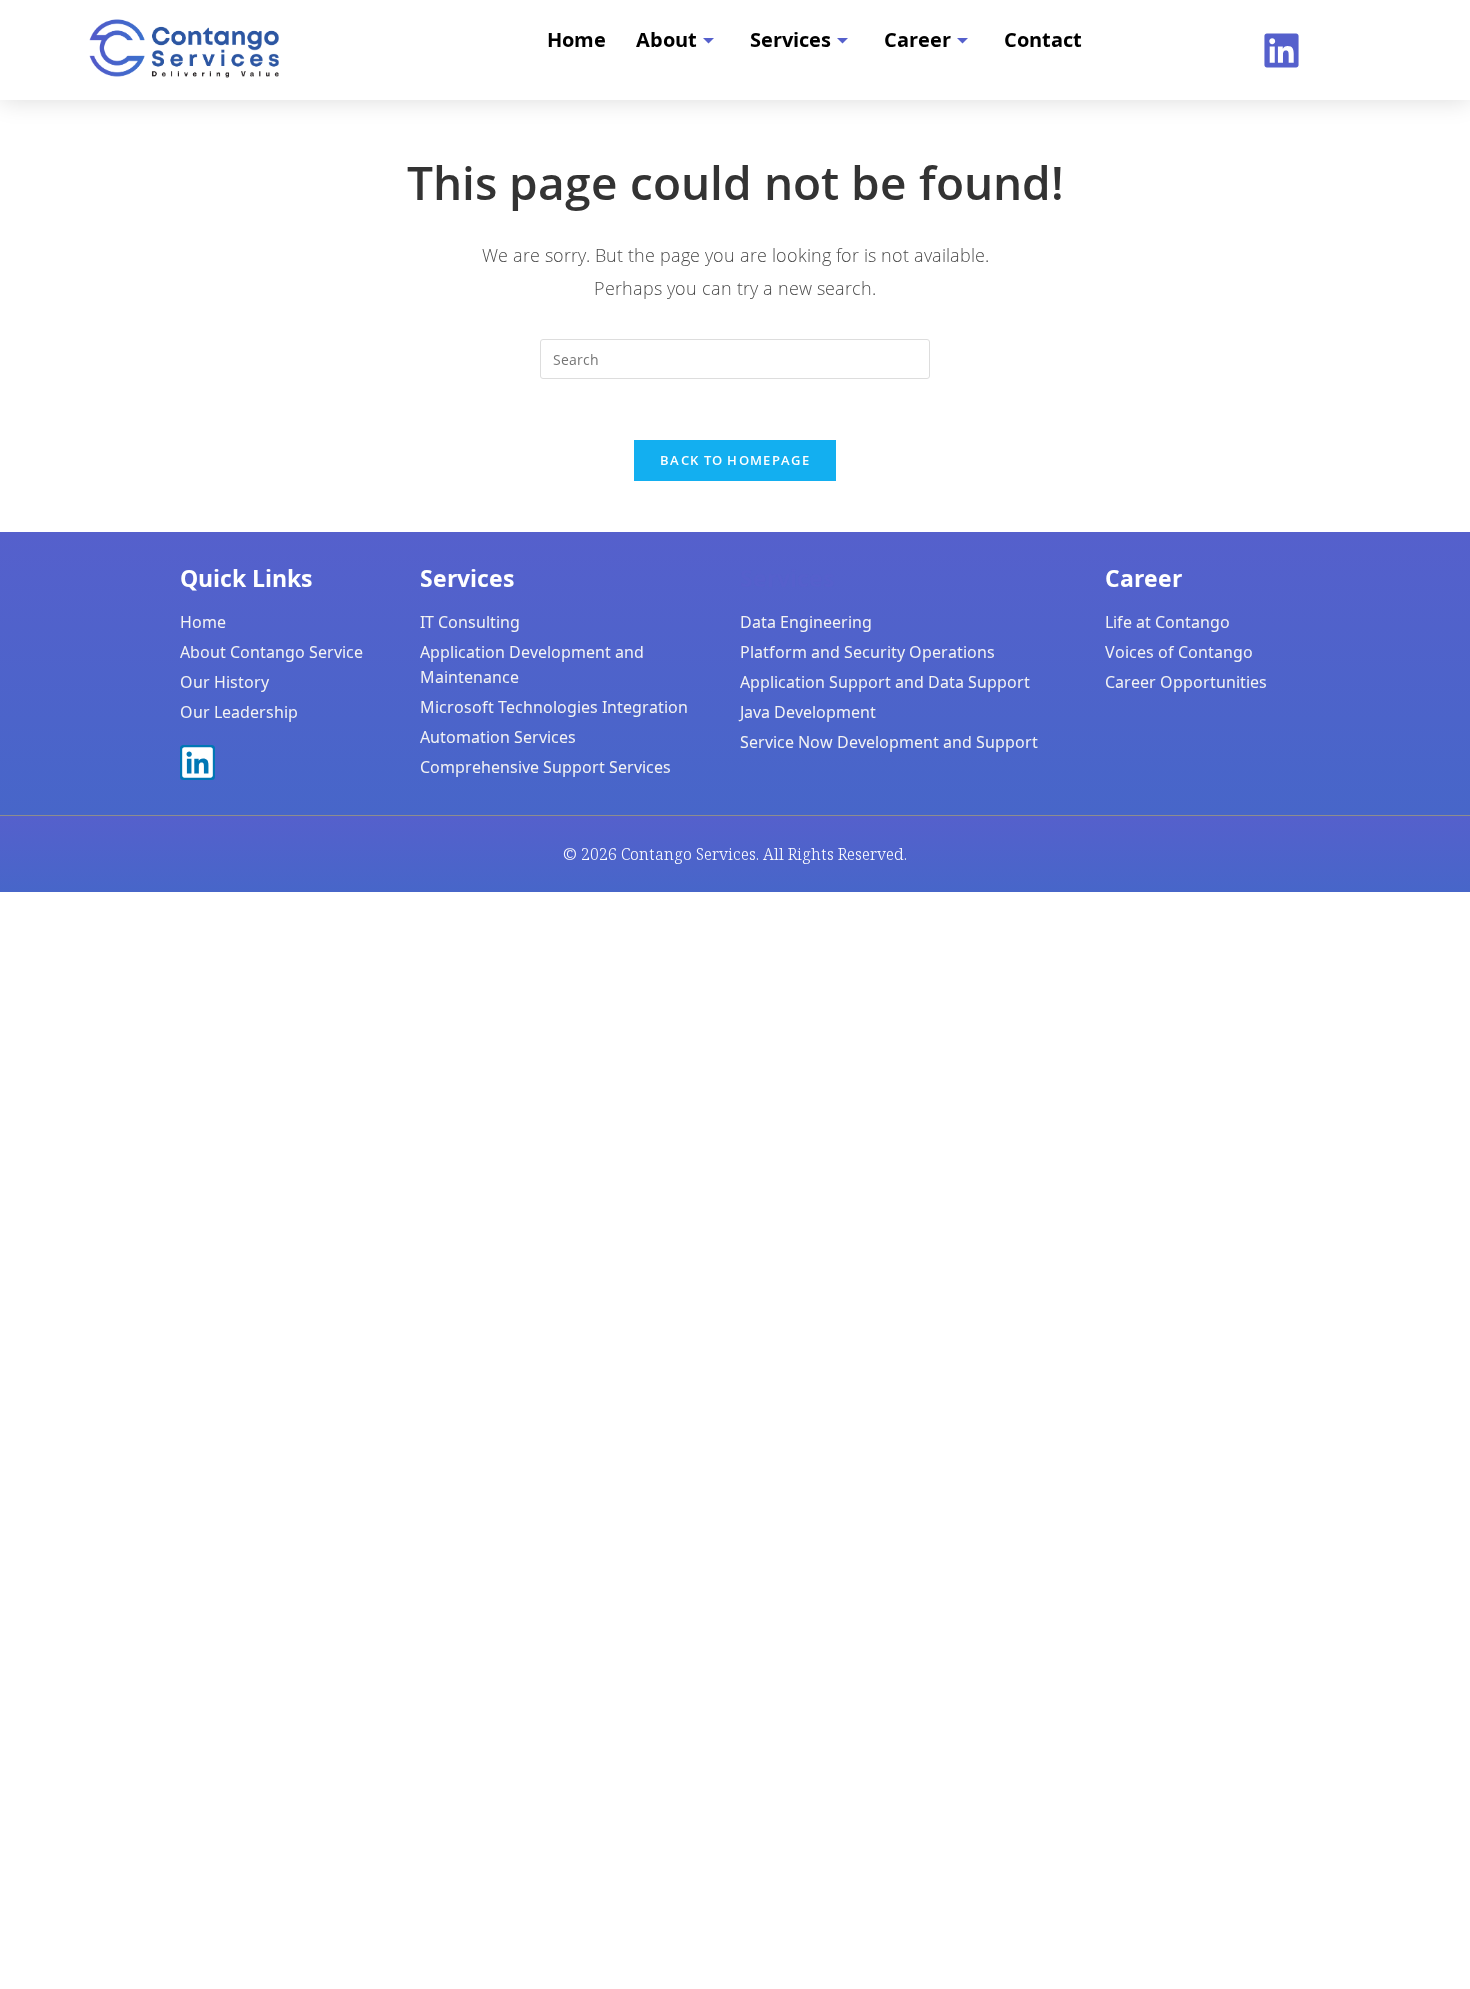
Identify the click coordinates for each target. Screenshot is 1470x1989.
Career (917, 39)
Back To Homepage (735, 460)
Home (576, 39)
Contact (1043, 39)
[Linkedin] (1281, 50)
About (666, 39)
